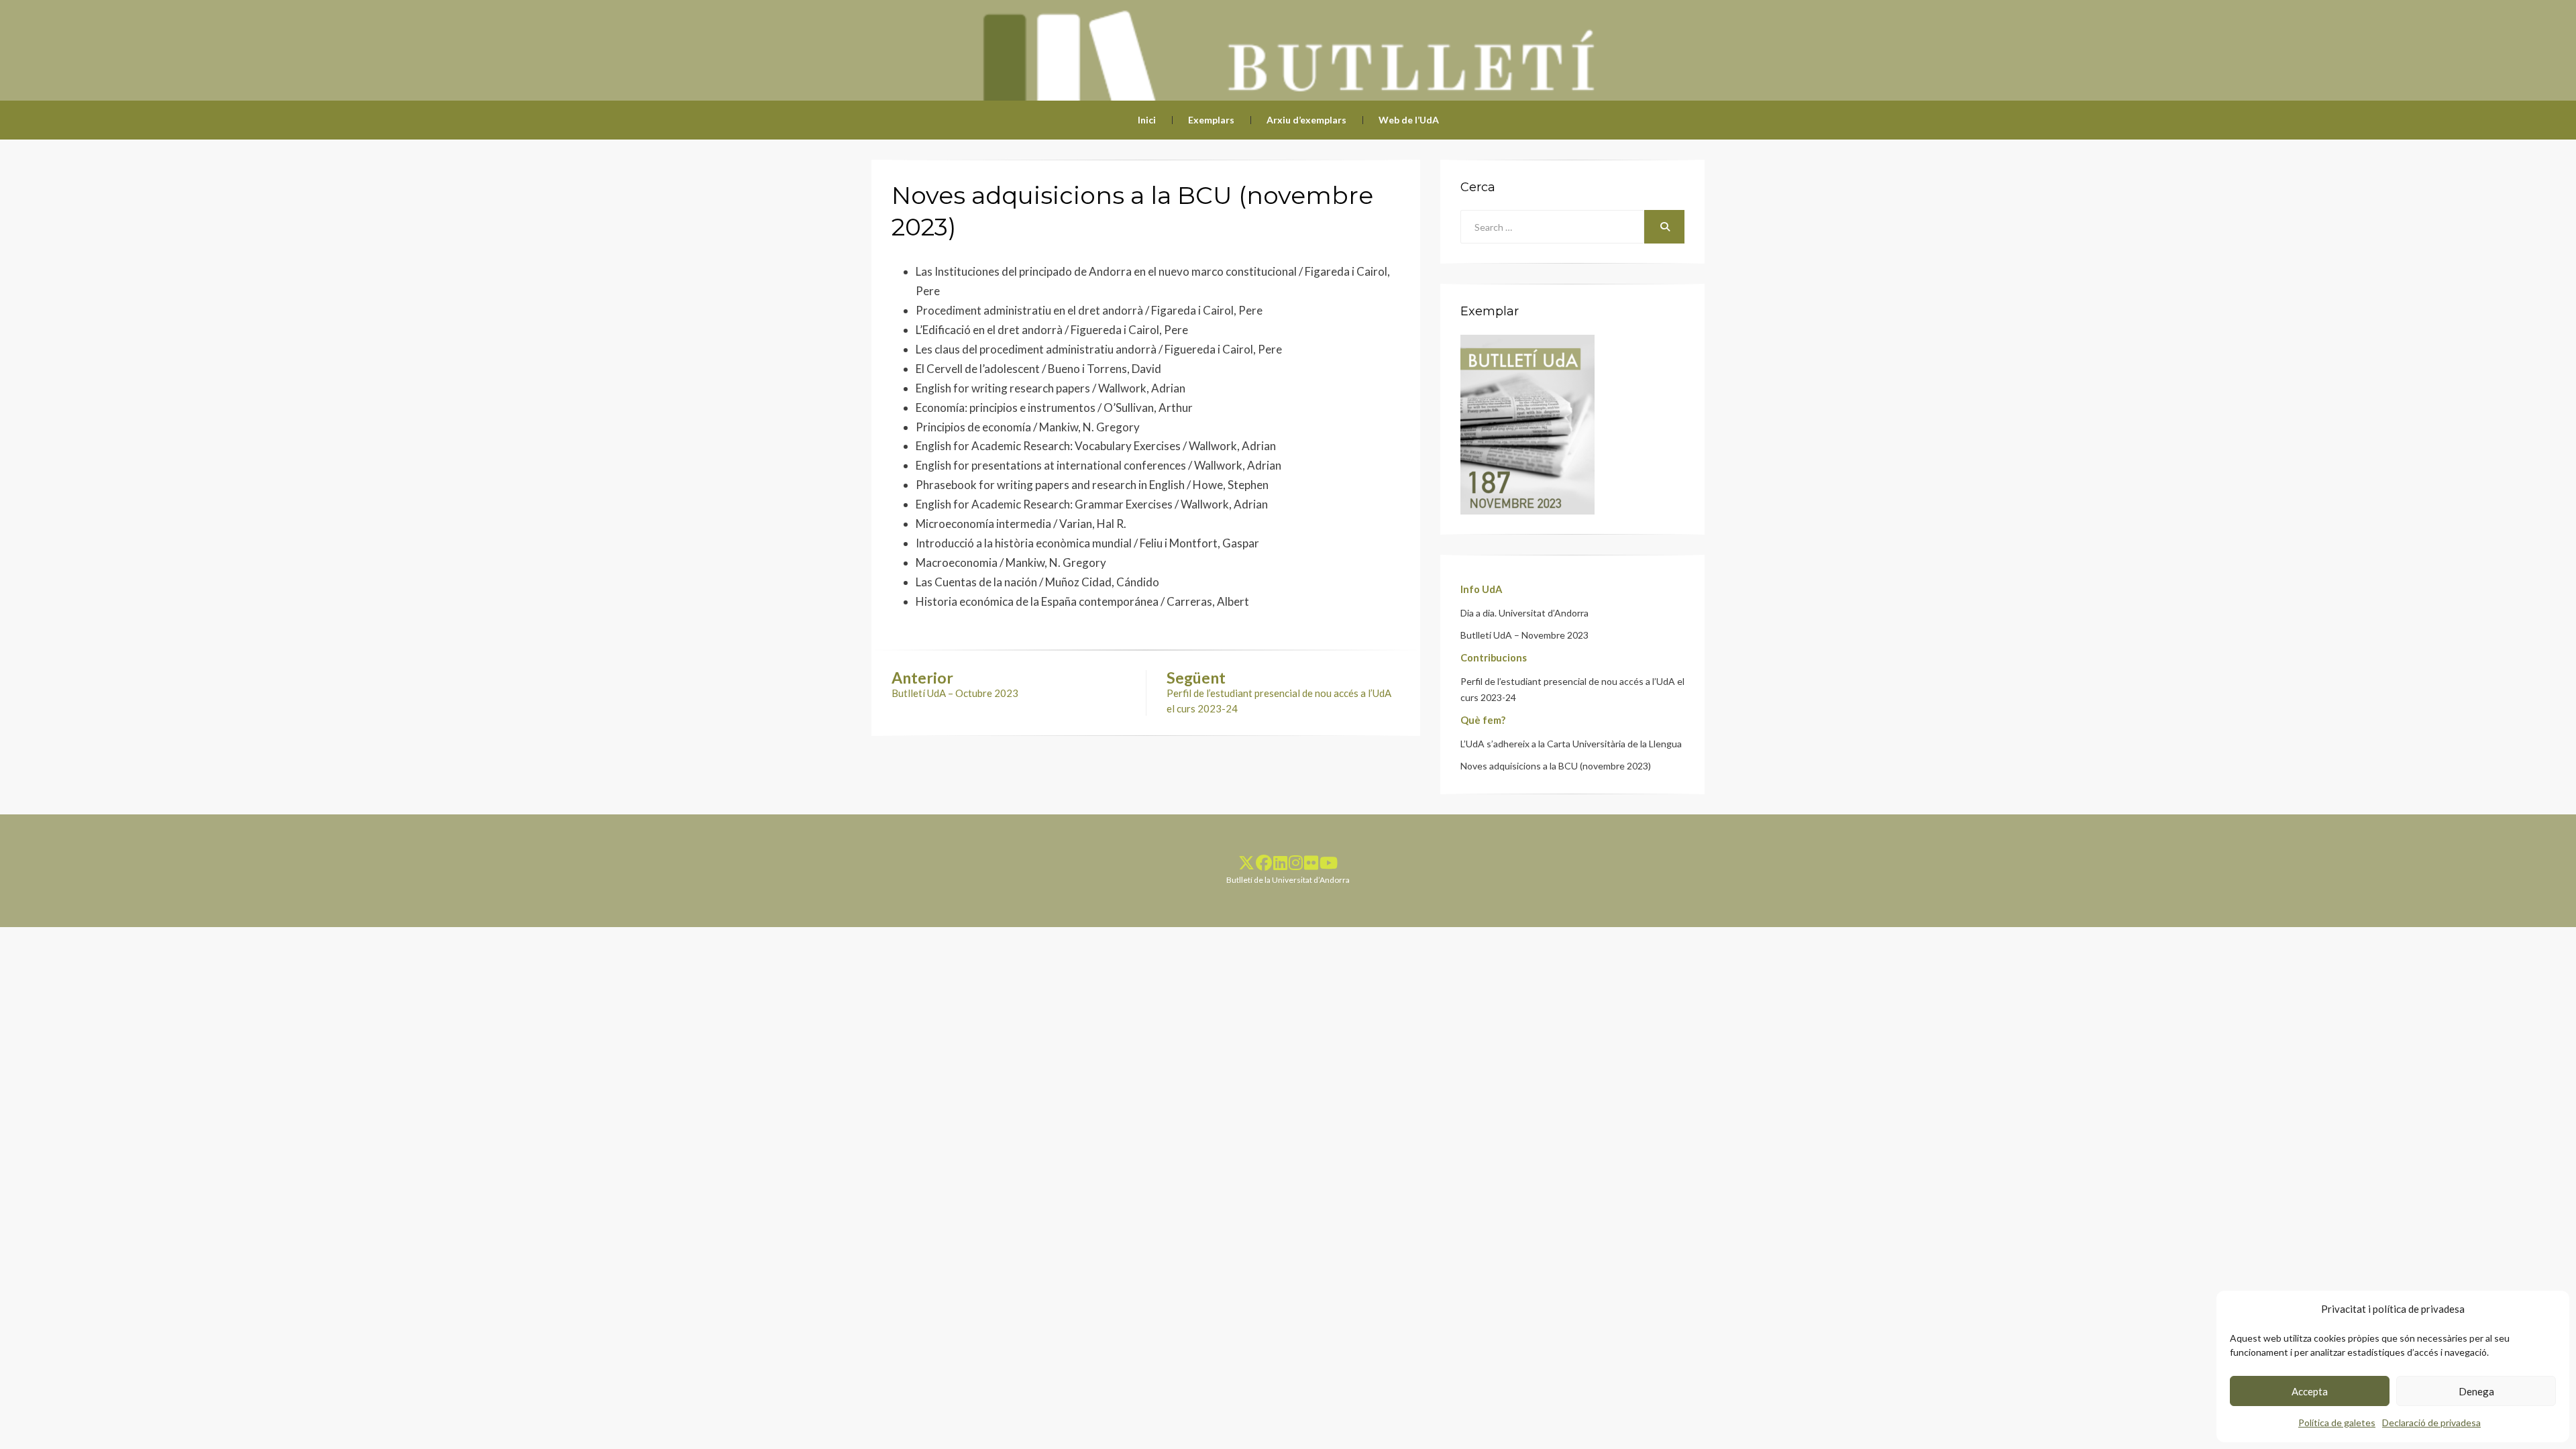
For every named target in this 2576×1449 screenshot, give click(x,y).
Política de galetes (2337, 1423)
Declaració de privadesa (2431, 1423)
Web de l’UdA (1409, 120)
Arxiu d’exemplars (1306, 120)
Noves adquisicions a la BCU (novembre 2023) (1556, 766)
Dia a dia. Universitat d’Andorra (1524, 613)
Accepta (2310, 1391)
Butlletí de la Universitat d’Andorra (1288, 880)
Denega (2476, 1391)
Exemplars (1211, 120)
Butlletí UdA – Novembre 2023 (1524, 635)
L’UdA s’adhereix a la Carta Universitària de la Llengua (1571, 744)
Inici (1147, 120)
